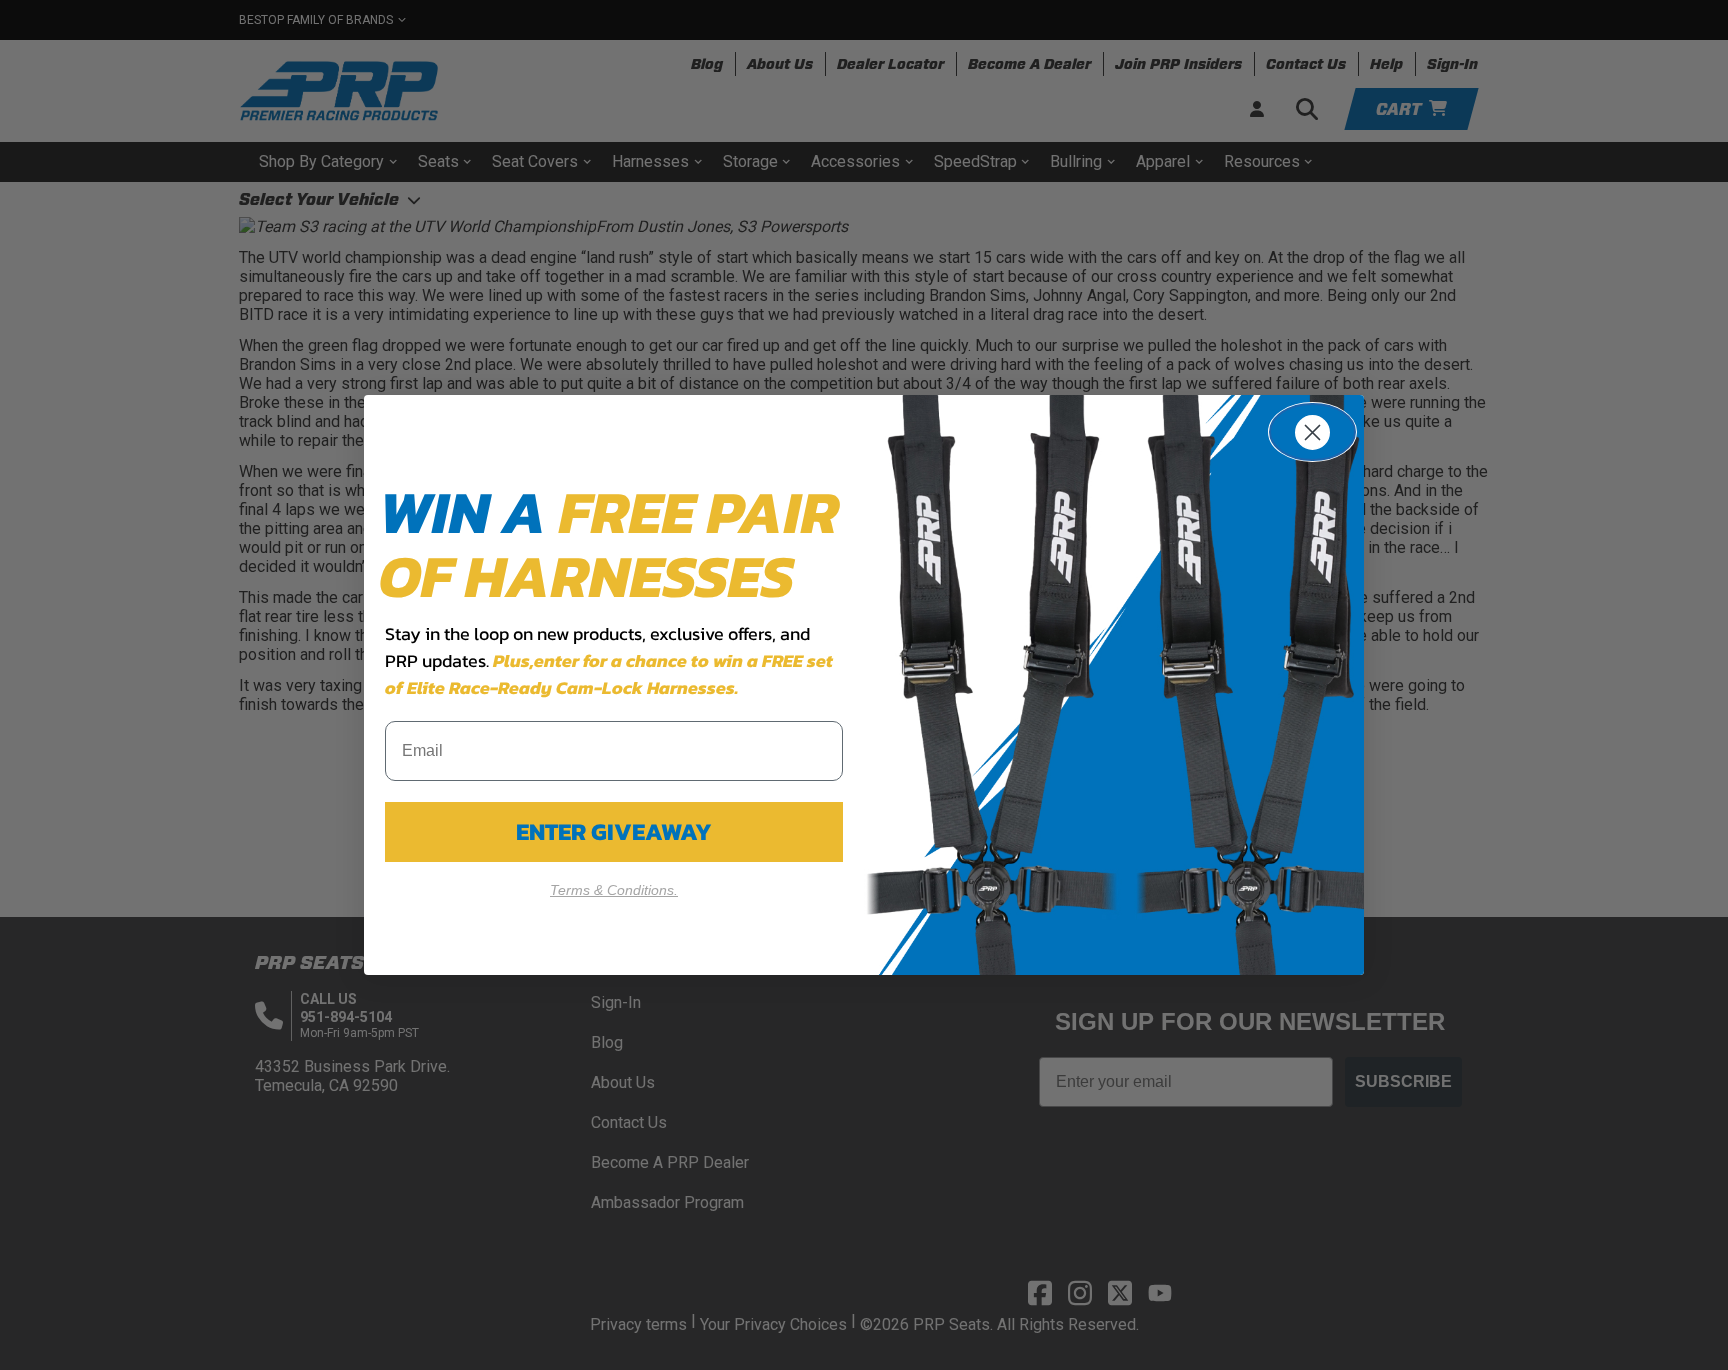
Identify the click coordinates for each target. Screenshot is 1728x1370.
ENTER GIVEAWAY (614, 831)
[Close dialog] (1312, 432)
